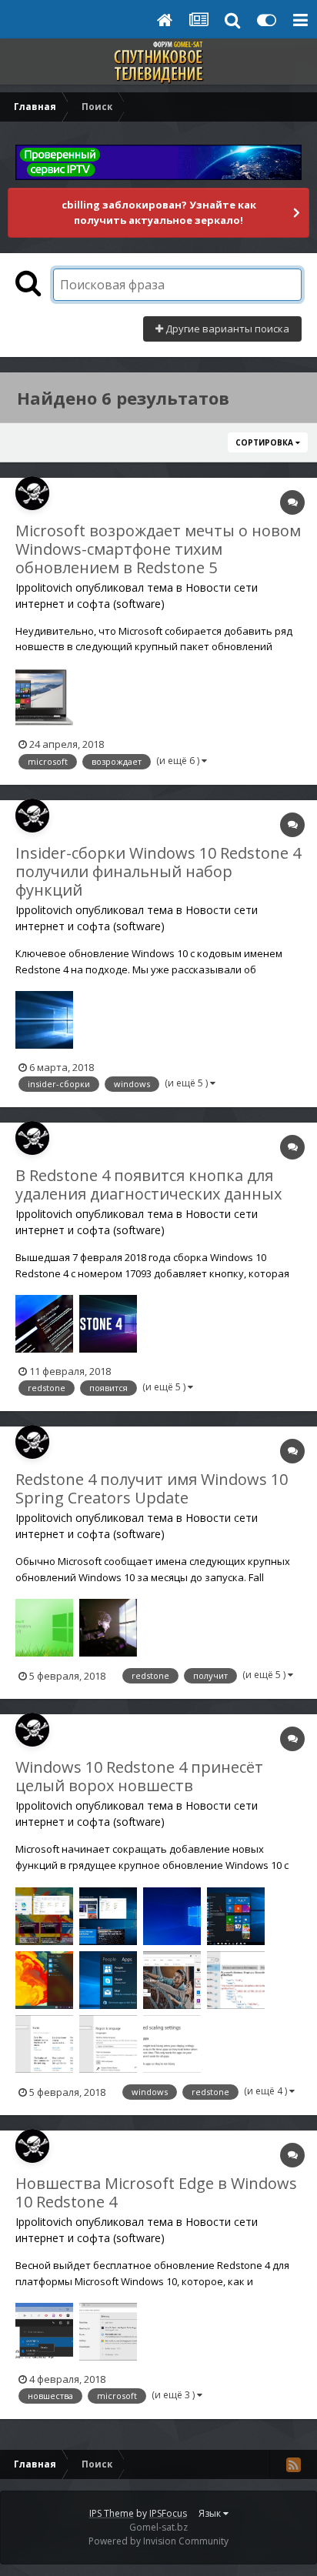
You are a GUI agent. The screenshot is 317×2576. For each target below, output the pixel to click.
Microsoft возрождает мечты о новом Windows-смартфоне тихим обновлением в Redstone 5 (158, 549)
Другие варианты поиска (226, 329)
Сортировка (265, 442)
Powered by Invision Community (158, 2541)
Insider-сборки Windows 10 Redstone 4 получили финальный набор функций (158, 871)
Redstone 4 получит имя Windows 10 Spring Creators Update (152, 1488)
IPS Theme (112, 2513)
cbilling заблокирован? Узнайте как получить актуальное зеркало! (159, 212)
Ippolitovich (44, 587)
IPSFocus (168, 2513)
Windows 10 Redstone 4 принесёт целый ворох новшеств (139, 1776)
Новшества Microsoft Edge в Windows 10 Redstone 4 (156, 2192)
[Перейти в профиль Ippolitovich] (32, 493)
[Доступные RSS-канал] (293, 2464)
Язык (211, 2513)
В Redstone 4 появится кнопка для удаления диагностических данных (148, 1185)
